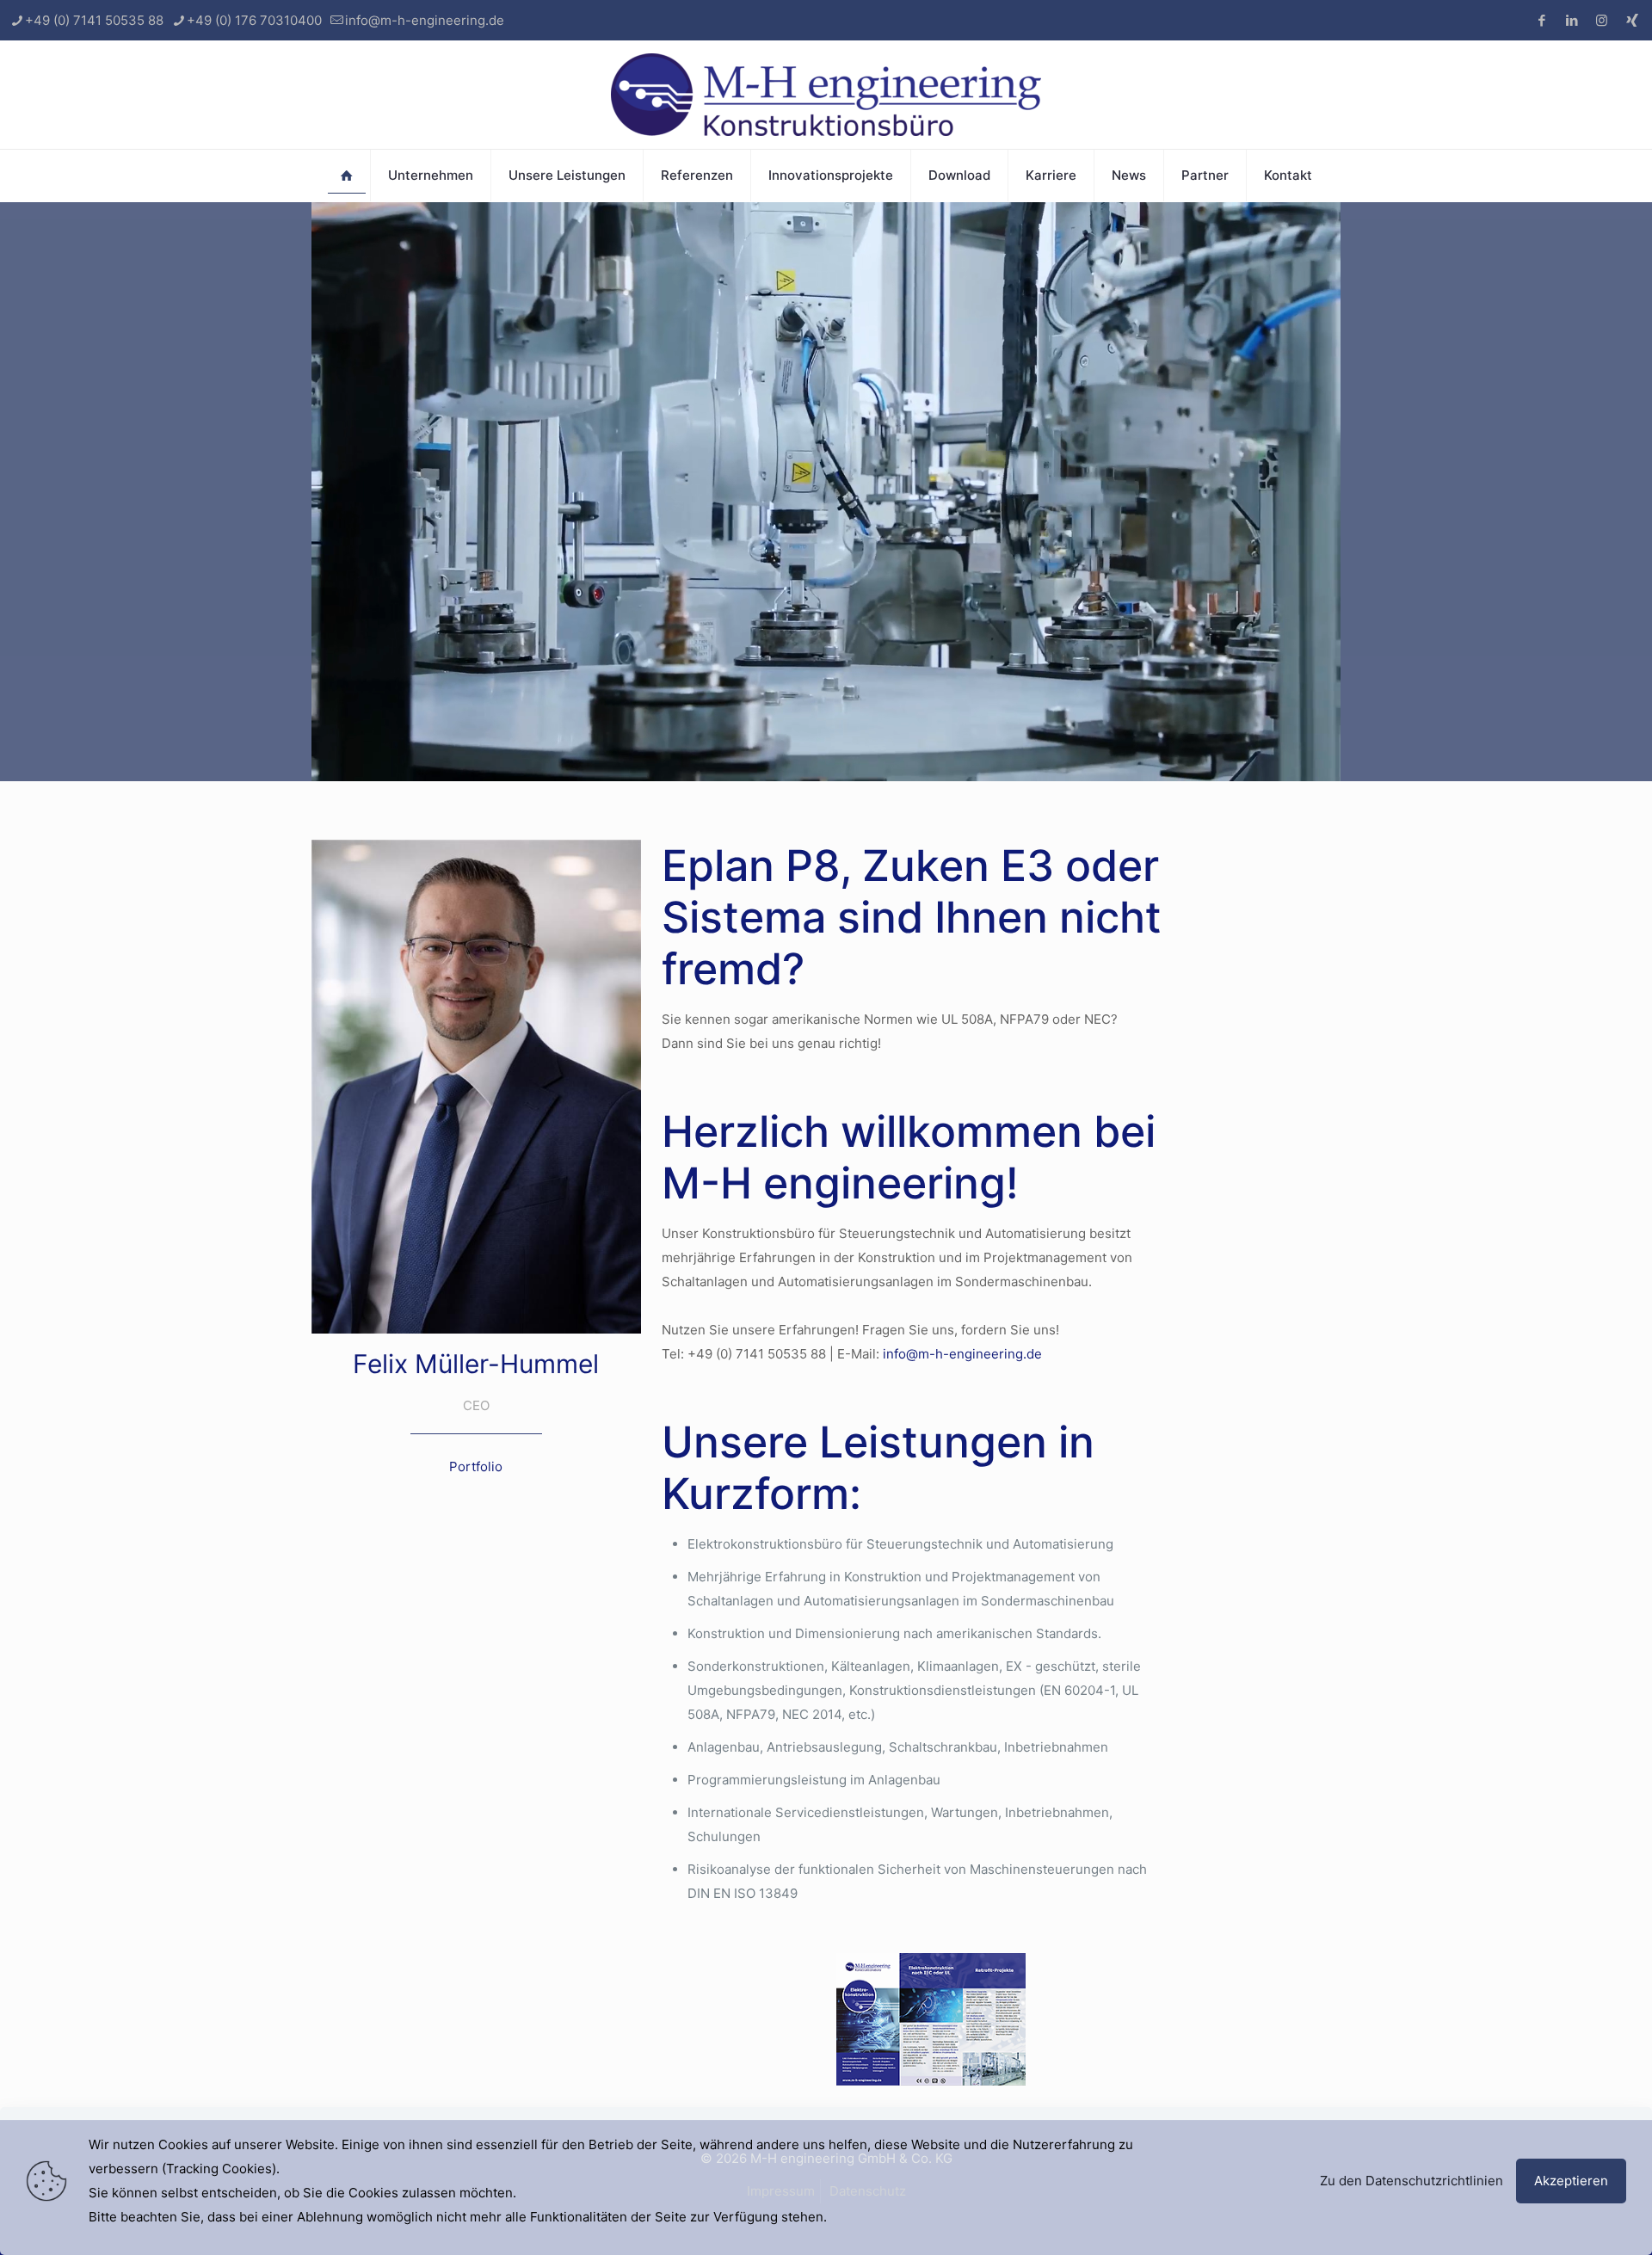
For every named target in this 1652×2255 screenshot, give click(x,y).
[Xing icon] (1632, 20)
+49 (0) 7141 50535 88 (94, 20)
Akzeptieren (1571, 2181)
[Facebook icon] (1541, 20)
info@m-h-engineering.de (425, 20)
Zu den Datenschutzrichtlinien (1412, 2181)
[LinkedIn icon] (1572, 20)
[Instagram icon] (1602, 20)
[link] (931, 2019)
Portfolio (476, 1466)
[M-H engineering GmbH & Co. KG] (826, 95)
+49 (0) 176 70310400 (254, 20)
